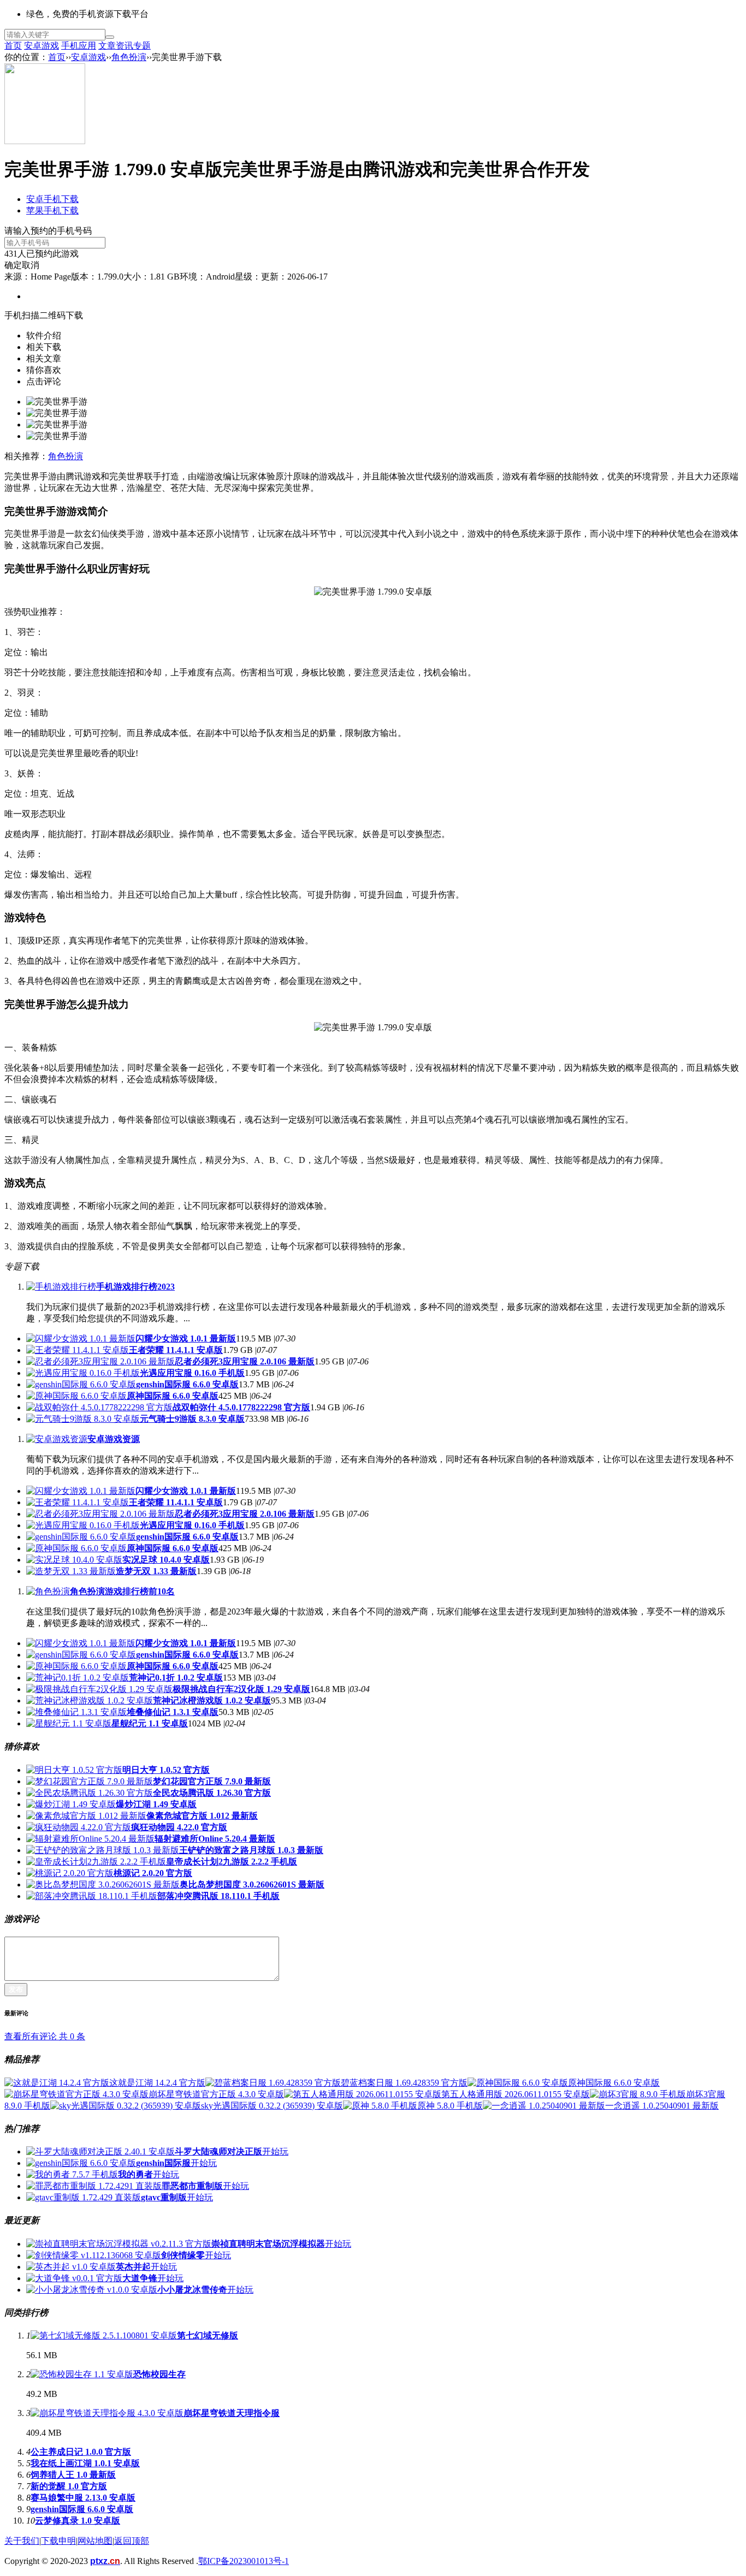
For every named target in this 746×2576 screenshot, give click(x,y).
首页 (13, 46)
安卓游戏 (42, 46)
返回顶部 (132, 2541)
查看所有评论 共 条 (45, 2036)
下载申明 (58, 2541)
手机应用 (79, 46)
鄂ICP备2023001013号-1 (244, 2561)
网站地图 (95, 2541)
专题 (142, 46)
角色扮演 (129, 57)
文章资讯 (116, 46)
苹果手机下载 (52, 210)
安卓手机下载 (52, 199)
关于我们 (22, 2541)
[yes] (110, 37)
